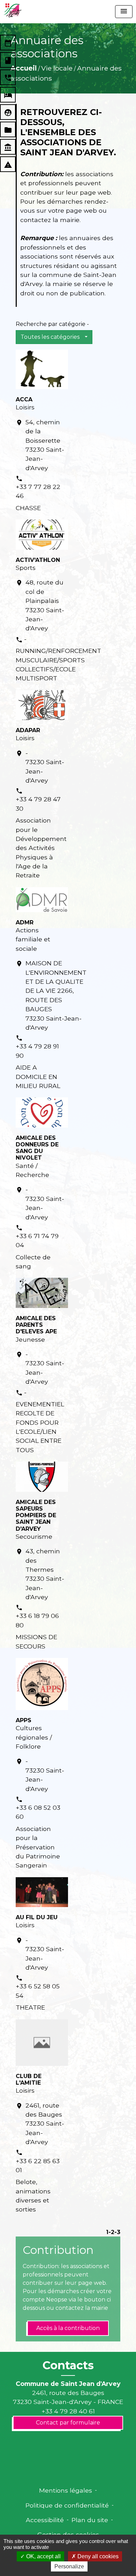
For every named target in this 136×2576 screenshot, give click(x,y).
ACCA (24, 399)
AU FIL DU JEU (37, 1917)
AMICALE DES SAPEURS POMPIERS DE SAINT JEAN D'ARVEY (36, 1515)
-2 (111, 2232)
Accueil (24, 68)
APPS (24, 1720)
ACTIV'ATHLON (38, 560)
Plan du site (90, 2520)
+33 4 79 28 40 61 (68, 2411)
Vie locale (57, 68)
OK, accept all (43, 2556)
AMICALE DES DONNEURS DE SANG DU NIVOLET (37, 1148)
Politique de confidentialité (67, 2505)
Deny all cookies (97, 2556)
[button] (54, 337)
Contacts (68, 2365)
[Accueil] (12, 10)
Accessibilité (45, 2520)
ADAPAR (28, 730)
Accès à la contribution (68, 2328)
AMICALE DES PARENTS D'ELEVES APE (36, 1325)
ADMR (25, 922)
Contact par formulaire (68, 2423)
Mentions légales (66, 2490)
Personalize (69, 2566)
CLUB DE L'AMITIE (29, 2079)
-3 (117, 2232)
